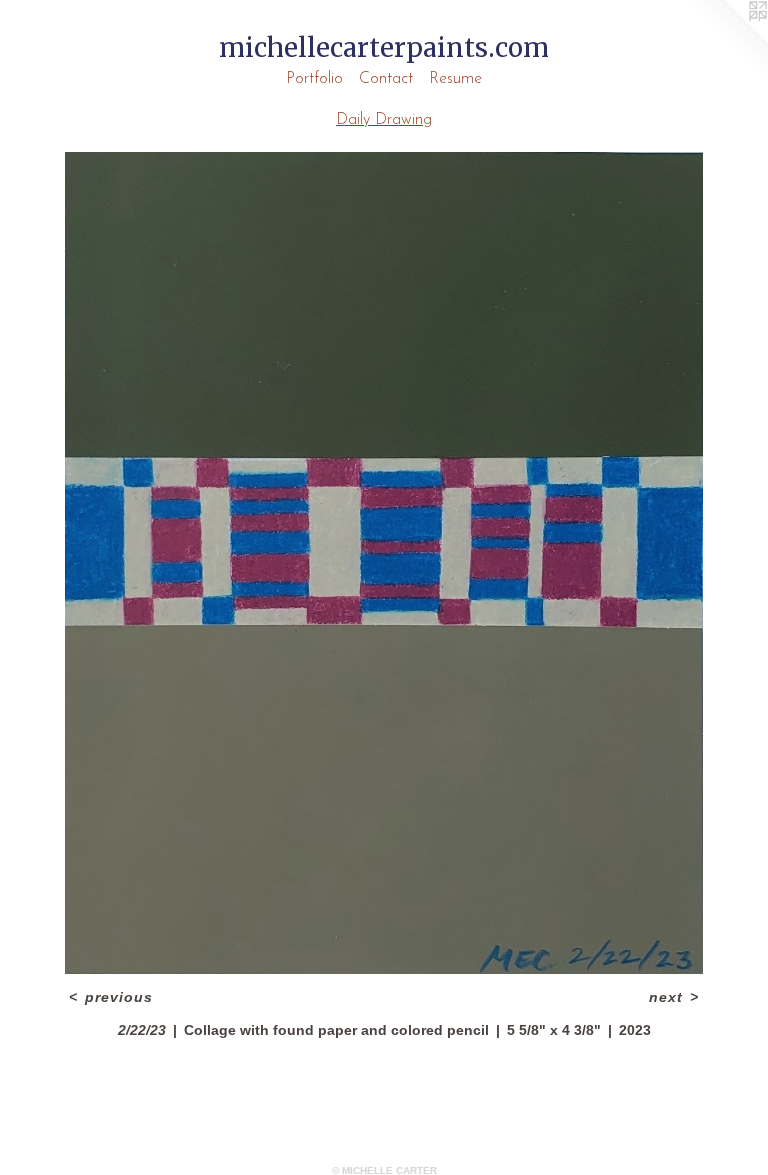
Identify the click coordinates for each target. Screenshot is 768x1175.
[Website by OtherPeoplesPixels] (728, 40)
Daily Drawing (384, 120)
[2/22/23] (383, 563)
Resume (455, 79)
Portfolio (314, 79)
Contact (386, 79)
